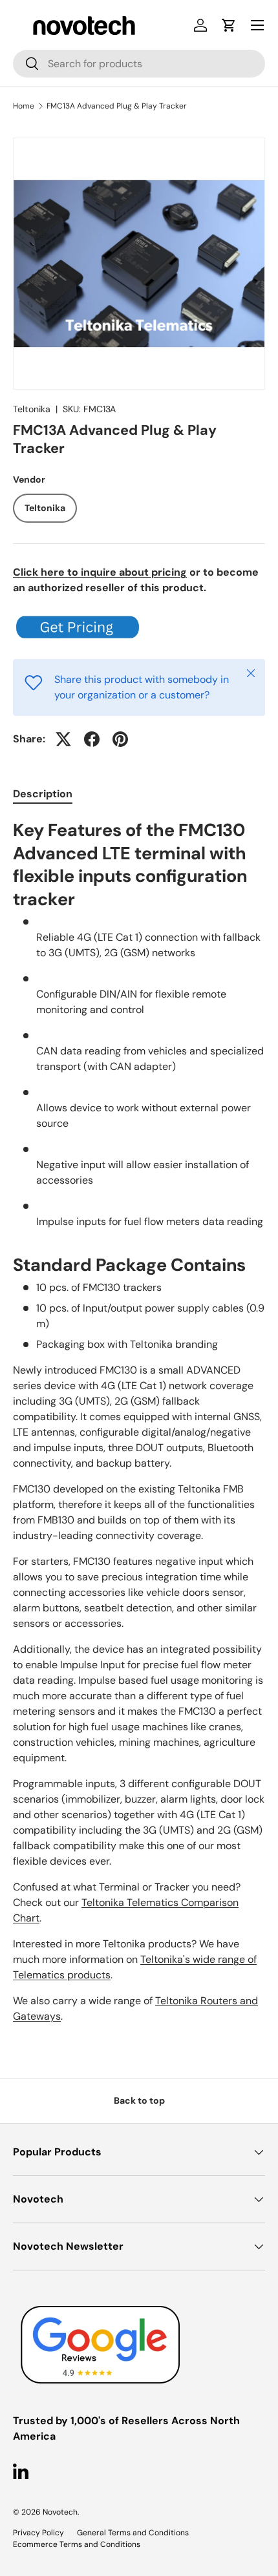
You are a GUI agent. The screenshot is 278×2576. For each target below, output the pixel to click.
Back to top (139, 2100)
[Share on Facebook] (92, 739)
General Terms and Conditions (133, 2533)
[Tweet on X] (63, 739)
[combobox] (139, 64)
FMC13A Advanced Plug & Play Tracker (117, 106)
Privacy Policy (38, 2533)
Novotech (60, 2512)
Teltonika (32, 409)
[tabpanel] (139, 1421)
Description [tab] (43, 794)
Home (24, 106)
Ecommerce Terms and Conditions (77, 2544)
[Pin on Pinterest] (120, 739)
